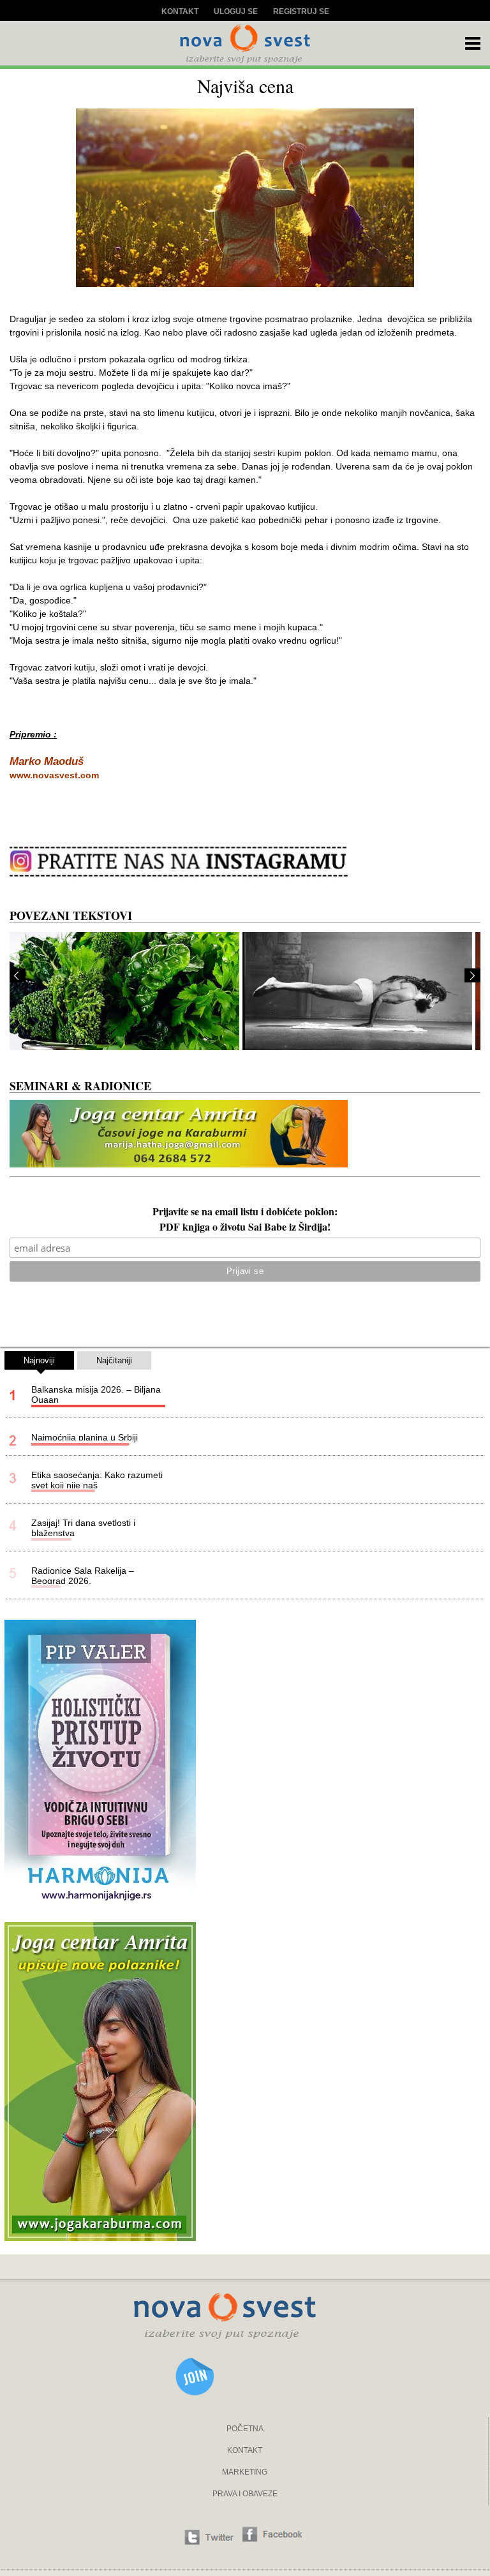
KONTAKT (245, 2450)
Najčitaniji (114, 1360)
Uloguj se (236, 11)
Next (472, 975)
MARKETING (245, 2472)
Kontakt (180, 11)
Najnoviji (39, 1360)
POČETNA (245, 2429)
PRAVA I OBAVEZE (245, 2494)
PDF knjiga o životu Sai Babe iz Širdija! (245, 1228)
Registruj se (301, 11)
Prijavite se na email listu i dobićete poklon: (245, 1213)
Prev (18, 975)
